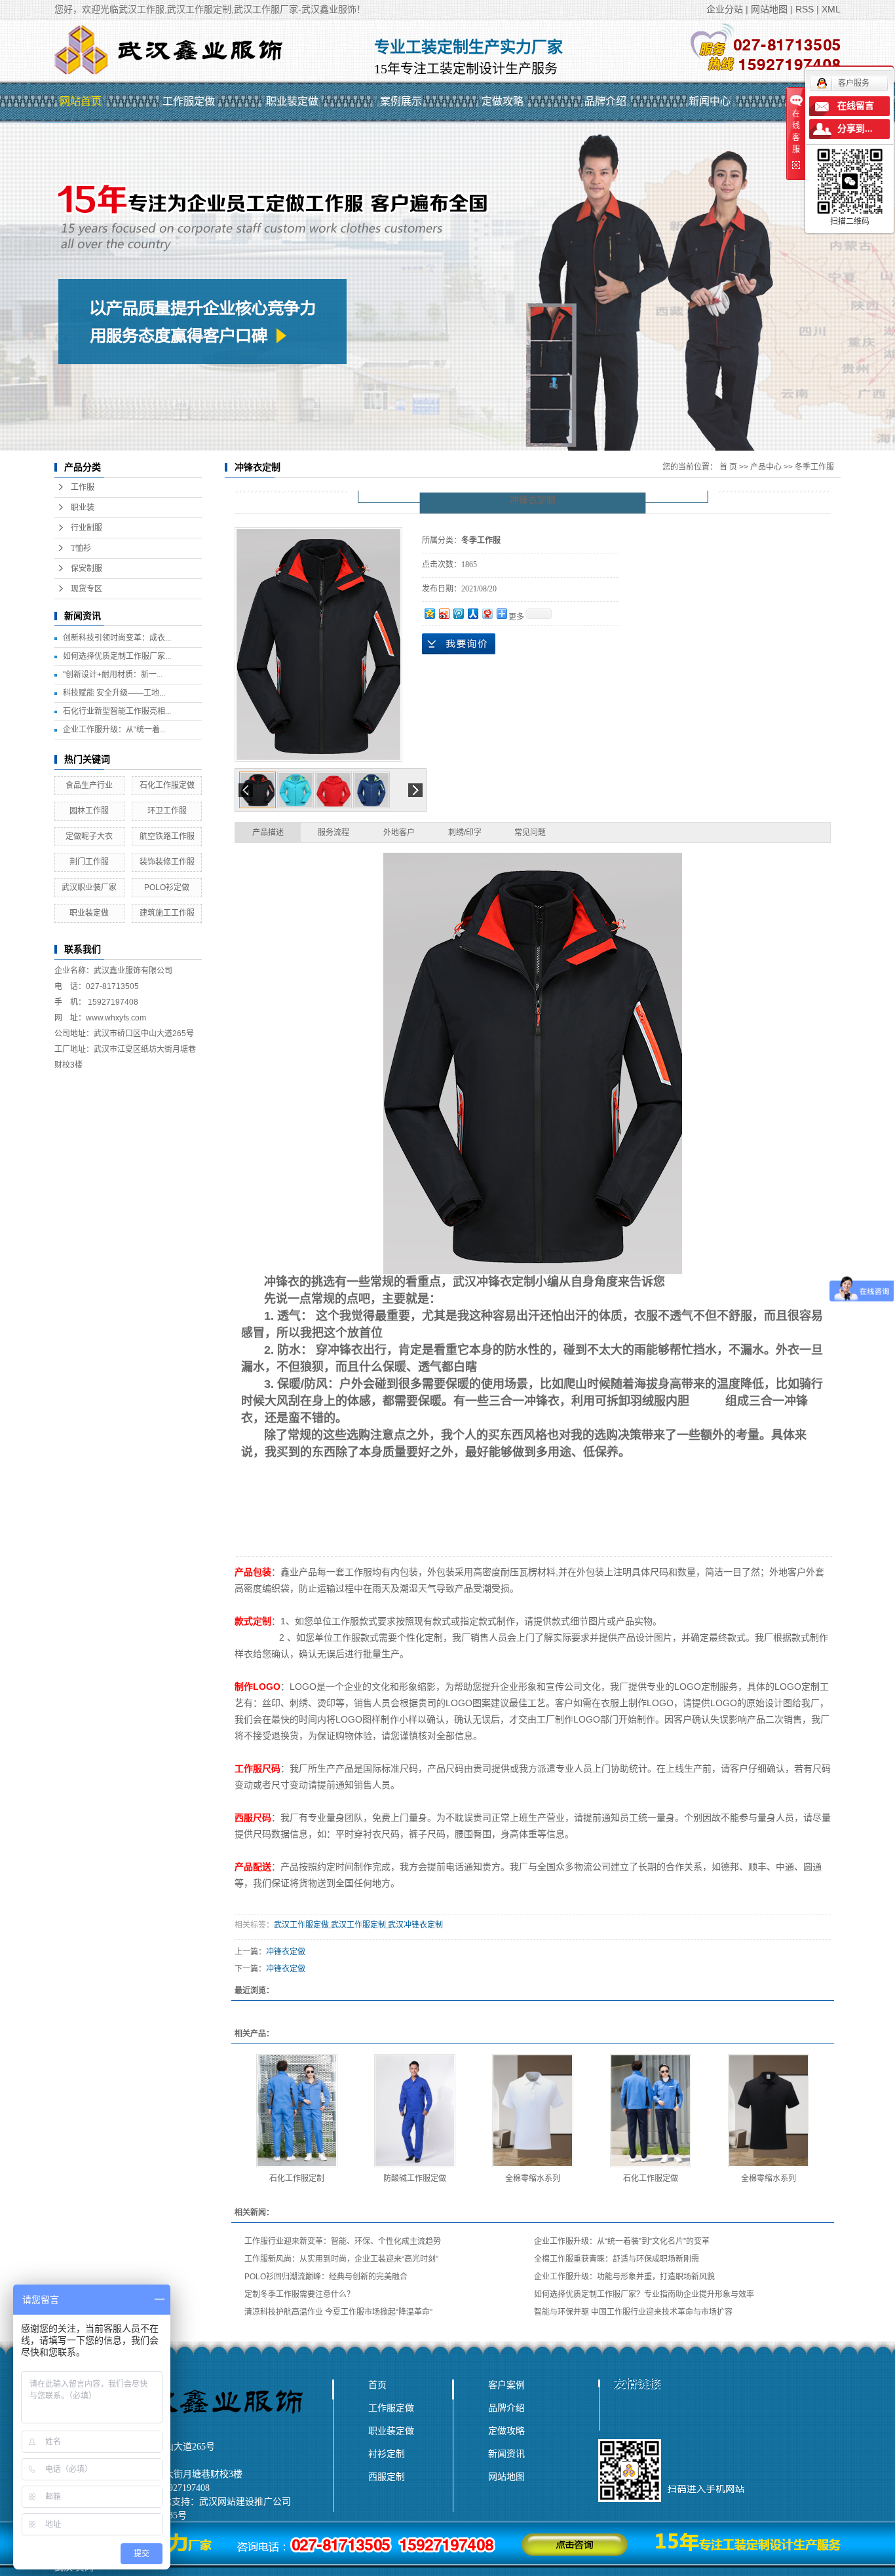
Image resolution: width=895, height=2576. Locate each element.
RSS (805, 9)
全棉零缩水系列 (533, 2178)
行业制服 (86, 528)
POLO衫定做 (167, 887)
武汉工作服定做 (301, 1925)
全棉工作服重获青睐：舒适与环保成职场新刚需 (617, 2259)
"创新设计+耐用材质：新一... (113, 675)
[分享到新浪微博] (444, 613)
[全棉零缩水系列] (533, 2111)
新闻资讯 (506, 2454)
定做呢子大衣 (89, 836)
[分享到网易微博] (487, 613)
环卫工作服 (167, 811)
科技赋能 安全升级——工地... (114, 693)
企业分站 (725, 9)
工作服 (83, 487)
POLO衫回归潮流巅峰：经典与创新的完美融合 (326, 2277)
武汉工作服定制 (358, 1925)
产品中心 (766, 467)
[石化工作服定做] (651, 2111)
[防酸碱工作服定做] (415, 2111)
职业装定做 (292, 101)
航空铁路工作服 (167, 836)
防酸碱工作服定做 (415, 2178)
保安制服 (86, 569)
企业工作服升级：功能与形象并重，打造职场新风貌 (624, 2277)
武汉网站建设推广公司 (245, 2502)
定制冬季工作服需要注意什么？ (299, 2294)
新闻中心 (710, 101)
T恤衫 (81, 548)
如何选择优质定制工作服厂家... (117, 656)
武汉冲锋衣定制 (494, 1282)
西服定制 (387, 2476)
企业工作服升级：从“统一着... (114, 730)
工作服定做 (189, 101)
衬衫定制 (387, 2454)
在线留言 (856, 106)
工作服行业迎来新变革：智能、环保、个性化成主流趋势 (343, 2241)
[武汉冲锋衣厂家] (533, 1063)
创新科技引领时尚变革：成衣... (117, 638)
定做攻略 (503, 101)
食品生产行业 (89, 785)
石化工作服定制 (297, 2178)
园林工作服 (89, 811)
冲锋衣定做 (286, 1952)
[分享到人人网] (472, 613)
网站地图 (769, 9)
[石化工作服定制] (297, 2111)
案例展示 (401, 101)
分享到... (855, 129)
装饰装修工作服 (167, 862)
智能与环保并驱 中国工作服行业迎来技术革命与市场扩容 (633, 2312)
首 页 (728, 467)
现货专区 (86, 589)
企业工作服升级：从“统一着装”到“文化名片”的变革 (622, 2241)
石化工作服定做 (167, 785)
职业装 (83, 508)
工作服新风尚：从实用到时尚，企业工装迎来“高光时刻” (341, 2259)
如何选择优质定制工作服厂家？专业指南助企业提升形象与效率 (644, 2294)
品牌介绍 (605, 101)
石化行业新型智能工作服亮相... (117, 711)
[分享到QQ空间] (429, 613)
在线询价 (459, 644)
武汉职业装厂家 (89, 887)
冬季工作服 (814, 467)
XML (831, 9)
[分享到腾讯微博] (458, 613)
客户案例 (506, 2385)
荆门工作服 (89, 862)
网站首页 (81, 101)
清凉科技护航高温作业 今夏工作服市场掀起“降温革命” (338, 2312)
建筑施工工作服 (167, 913)
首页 (377, 2385)
